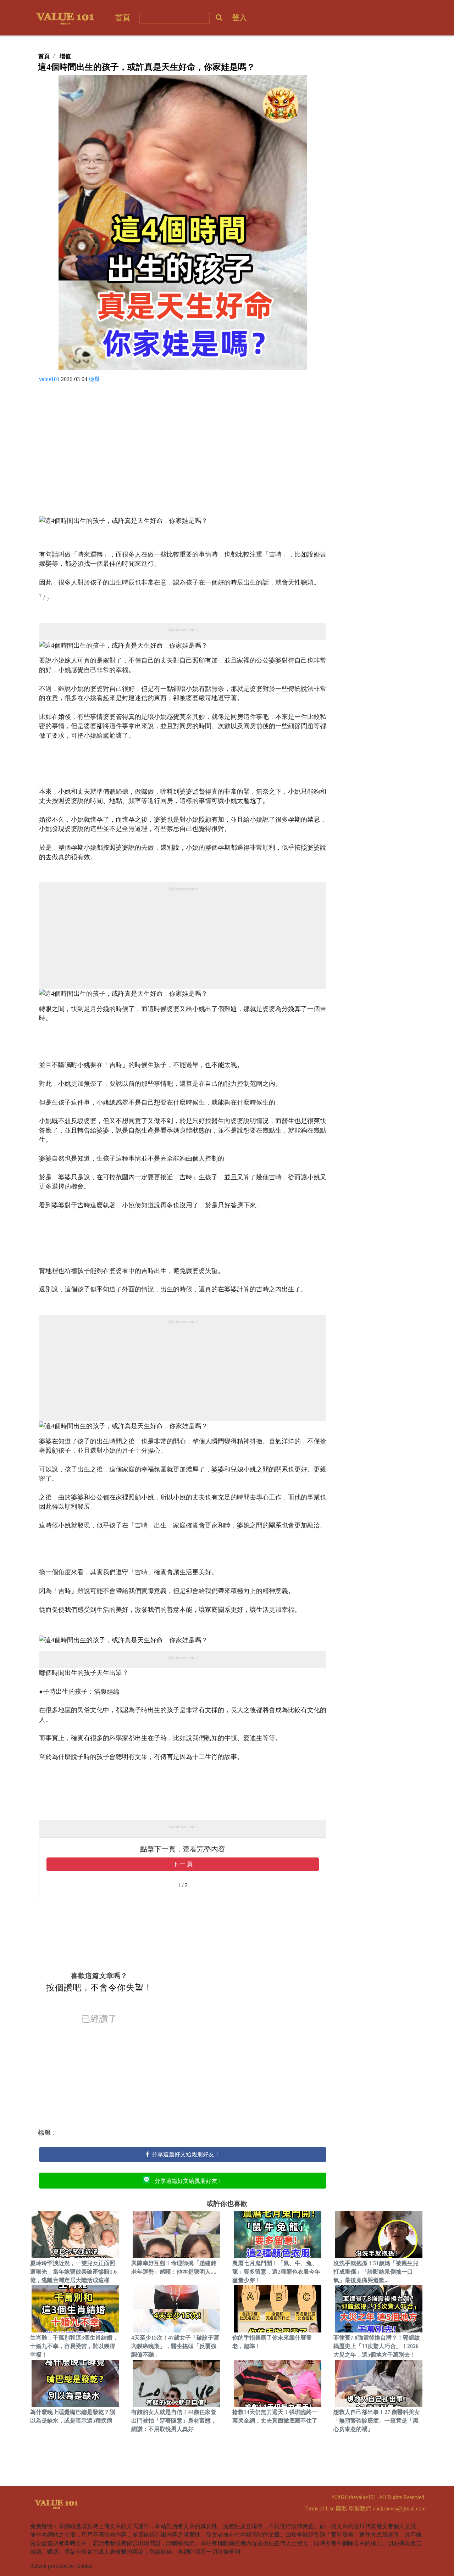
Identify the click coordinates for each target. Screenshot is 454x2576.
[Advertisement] (183, 452)
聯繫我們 (360, 2508)
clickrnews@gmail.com (399, 2508)
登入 (239, 18)
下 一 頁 (183, 1864)
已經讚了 (99, 2019)
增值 (65, 56)
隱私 (342, 2508)
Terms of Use (319, 2508)
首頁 (123, 18)
